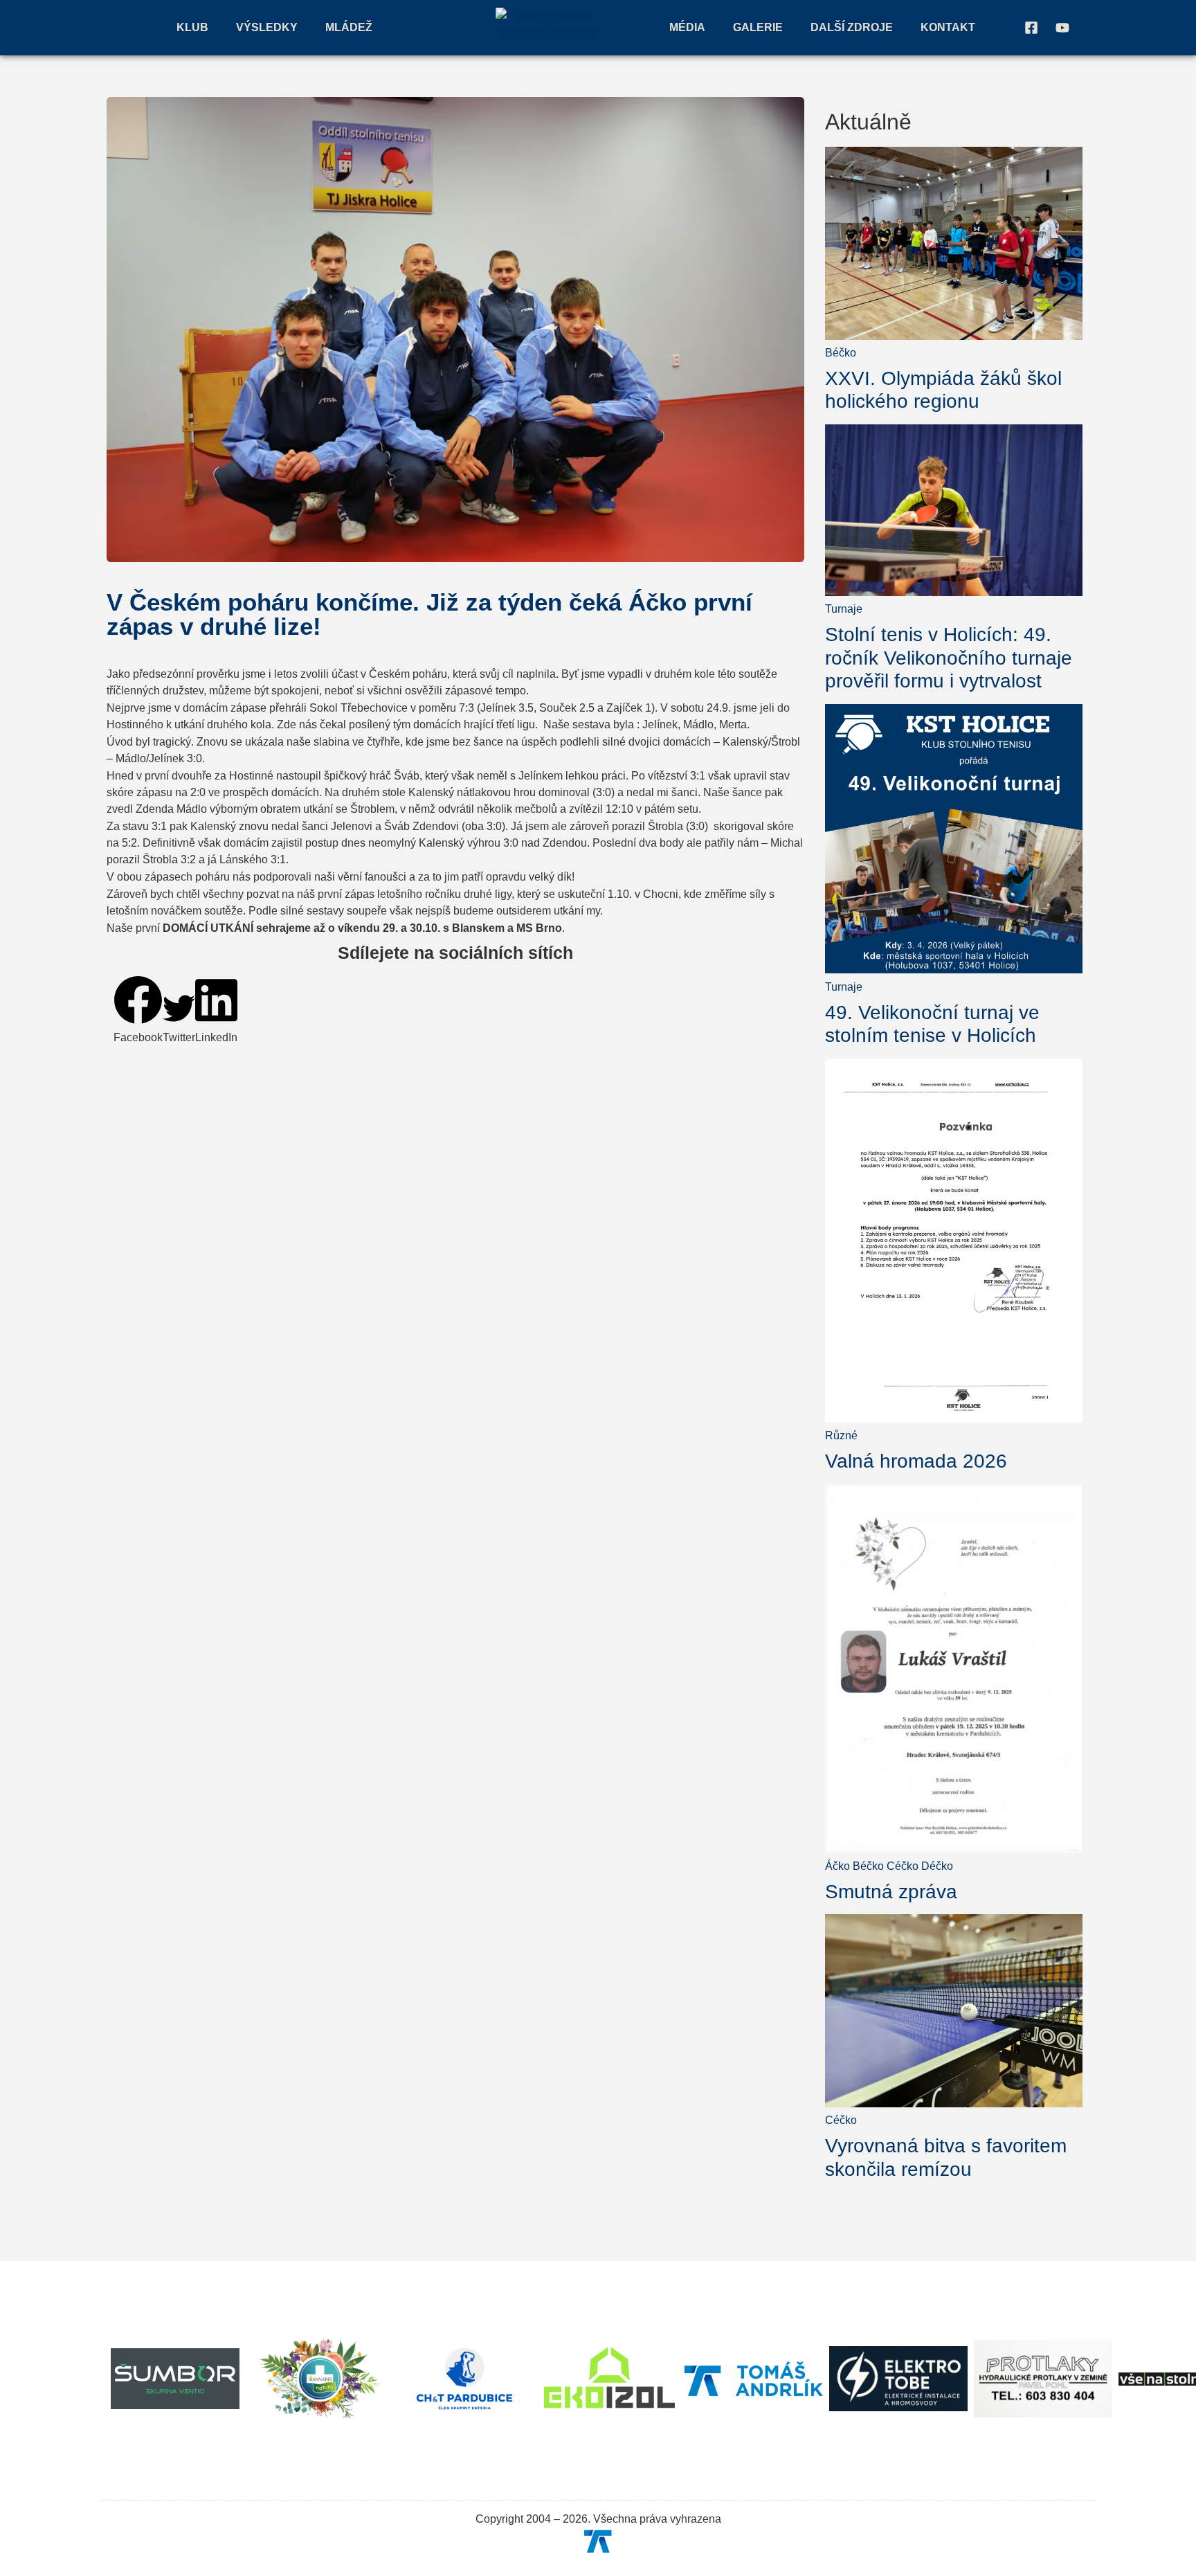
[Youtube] (1062, 28)
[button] (138, 1011)
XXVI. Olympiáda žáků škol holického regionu (943, 390)
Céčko (903, 1866)
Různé (841, 1435)
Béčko (841, 353)
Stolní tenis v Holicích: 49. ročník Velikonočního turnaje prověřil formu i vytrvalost (949, 658)
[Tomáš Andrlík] (598, 2541)
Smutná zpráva (891, 1892)
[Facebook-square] (1031, 28)
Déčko (937, 1866)
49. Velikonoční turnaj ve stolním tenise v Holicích (932, 1024)
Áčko (837, 1866)
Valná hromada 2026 (916, 1461)
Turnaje (844, 609)
